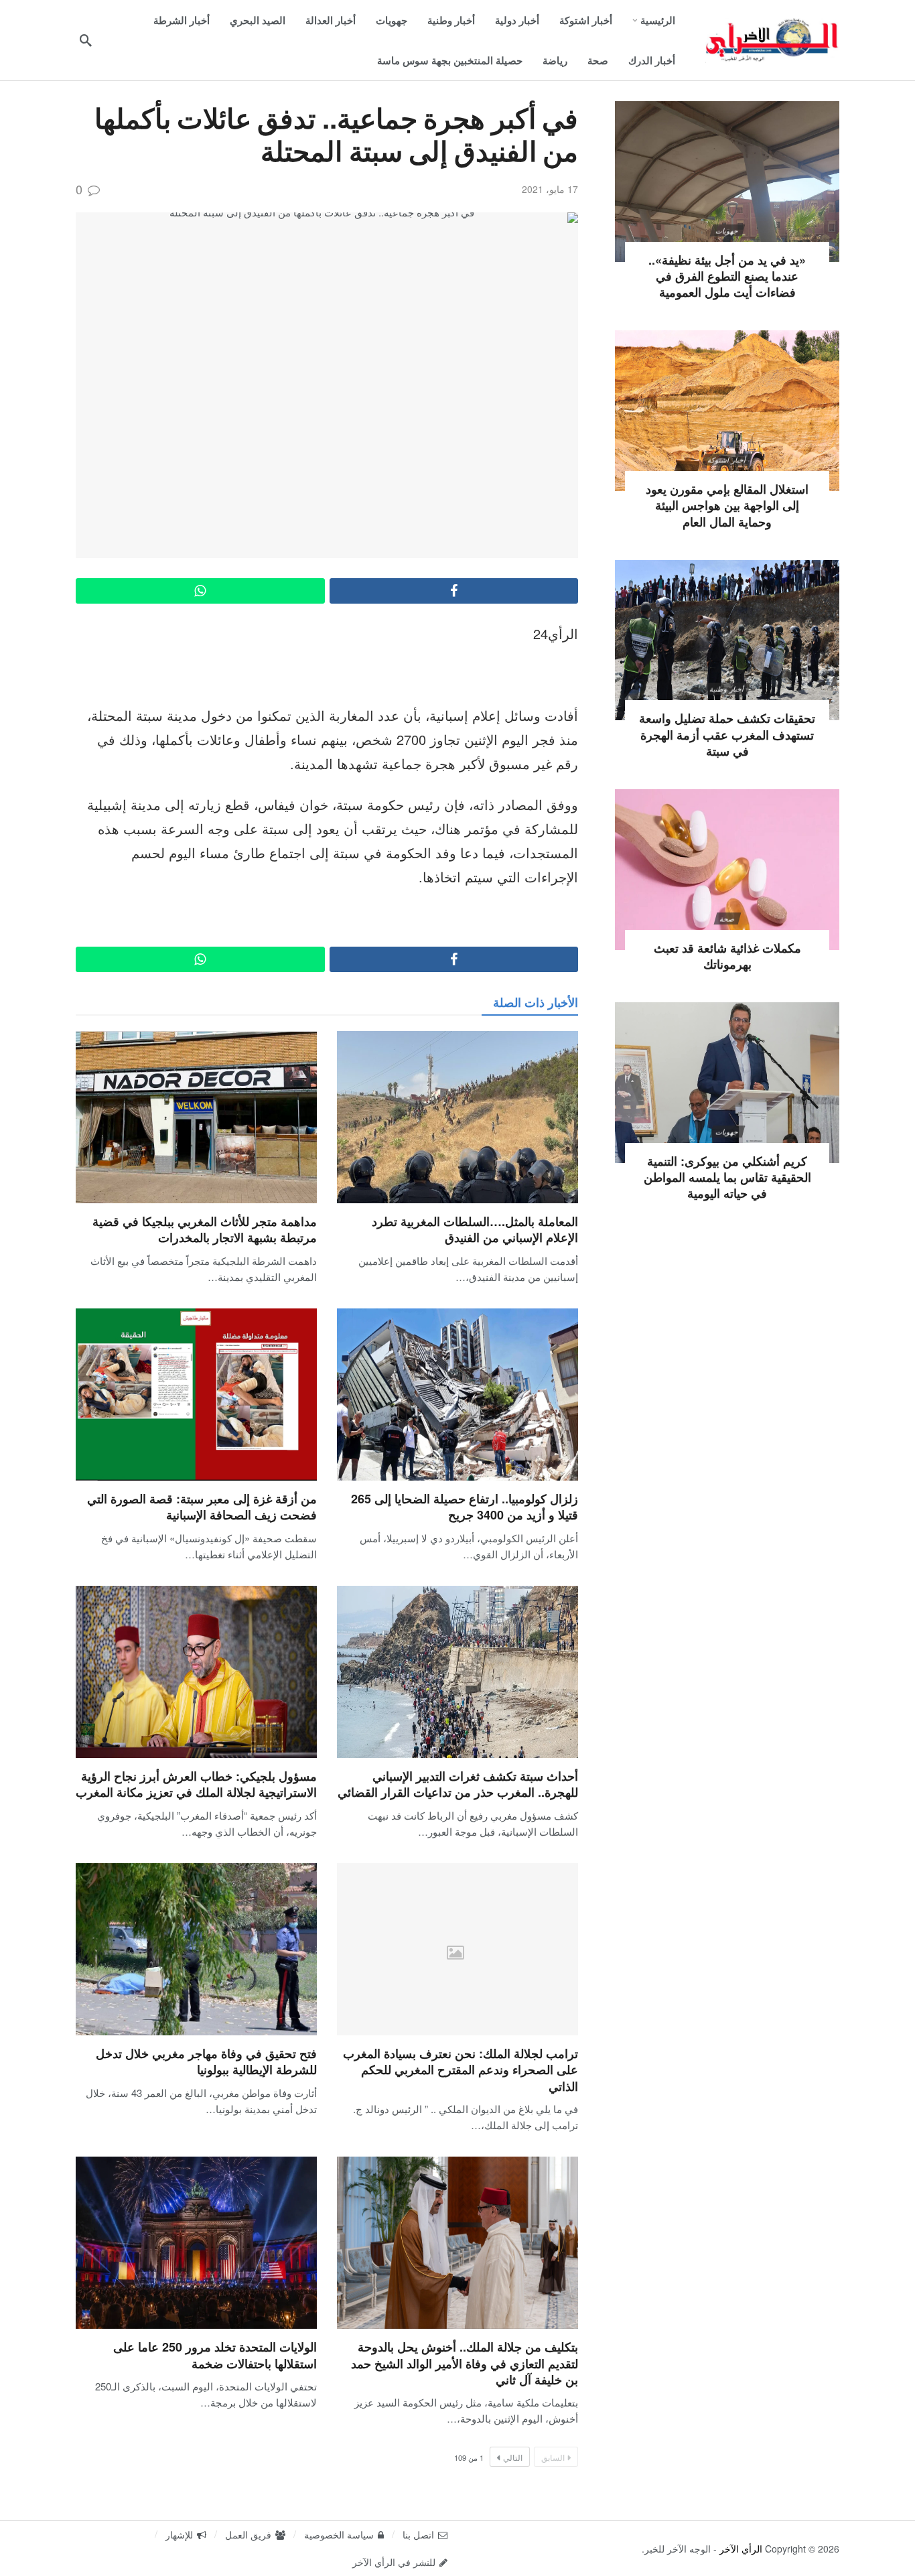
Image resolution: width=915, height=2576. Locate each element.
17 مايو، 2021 (550, 189)
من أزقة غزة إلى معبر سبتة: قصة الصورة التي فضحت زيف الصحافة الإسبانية (202, 1507)
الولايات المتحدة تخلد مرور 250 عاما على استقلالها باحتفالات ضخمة (215, 2355)
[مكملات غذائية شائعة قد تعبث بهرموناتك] (727, 870)
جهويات (727, 230)
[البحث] (86, 40)
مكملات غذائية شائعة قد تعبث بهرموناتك (727, 956)
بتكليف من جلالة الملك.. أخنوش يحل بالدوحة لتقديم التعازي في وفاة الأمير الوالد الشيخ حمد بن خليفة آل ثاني (465, 2363)
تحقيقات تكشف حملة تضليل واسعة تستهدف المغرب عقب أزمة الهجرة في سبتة (727, 735)
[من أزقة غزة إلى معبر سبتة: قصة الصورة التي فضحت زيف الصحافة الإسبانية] (196, 1395)
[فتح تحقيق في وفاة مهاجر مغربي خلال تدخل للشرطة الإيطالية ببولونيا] (196, 1949)
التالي (513, 2457)
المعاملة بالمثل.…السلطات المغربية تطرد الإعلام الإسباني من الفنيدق (475, 1229)
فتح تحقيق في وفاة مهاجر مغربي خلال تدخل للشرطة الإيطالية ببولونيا (206, 2061)
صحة (727, 919)
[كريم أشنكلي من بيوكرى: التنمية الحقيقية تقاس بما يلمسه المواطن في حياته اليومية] (727, 1083)
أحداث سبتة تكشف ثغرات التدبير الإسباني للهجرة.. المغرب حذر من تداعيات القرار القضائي (458, 1784)
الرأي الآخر (741, 2549)
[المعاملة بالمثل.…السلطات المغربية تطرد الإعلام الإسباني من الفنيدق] (457, 1117)
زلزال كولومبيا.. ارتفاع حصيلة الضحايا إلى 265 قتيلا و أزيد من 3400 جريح (465, 1507)
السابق (553, 2457)
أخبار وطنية (727, 689)
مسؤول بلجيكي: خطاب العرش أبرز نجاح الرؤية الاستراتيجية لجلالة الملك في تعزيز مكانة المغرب (196, 1784)
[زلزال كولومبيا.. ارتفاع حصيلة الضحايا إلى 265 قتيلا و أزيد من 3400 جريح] (457, 1395)
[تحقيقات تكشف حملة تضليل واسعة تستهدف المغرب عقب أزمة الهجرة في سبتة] (727, 640)
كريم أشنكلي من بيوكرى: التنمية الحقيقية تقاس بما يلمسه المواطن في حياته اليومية (727, 1177)
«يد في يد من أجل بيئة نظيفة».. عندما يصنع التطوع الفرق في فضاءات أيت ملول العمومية (727, 276)
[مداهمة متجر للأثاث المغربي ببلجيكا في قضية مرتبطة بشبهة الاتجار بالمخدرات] (196, 1117)
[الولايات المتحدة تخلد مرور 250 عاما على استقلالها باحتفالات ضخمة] (196, 2243)
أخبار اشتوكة (727, 460)
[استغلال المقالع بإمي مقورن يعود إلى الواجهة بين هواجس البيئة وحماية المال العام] (727, 411)
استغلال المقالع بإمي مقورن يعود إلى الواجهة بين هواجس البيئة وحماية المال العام (727, 505)
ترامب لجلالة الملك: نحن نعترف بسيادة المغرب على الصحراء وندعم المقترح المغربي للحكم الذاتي (461, 2070)
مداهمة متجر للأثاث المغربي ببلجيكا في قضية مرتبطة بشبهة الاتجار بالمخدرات (205, 1229)
